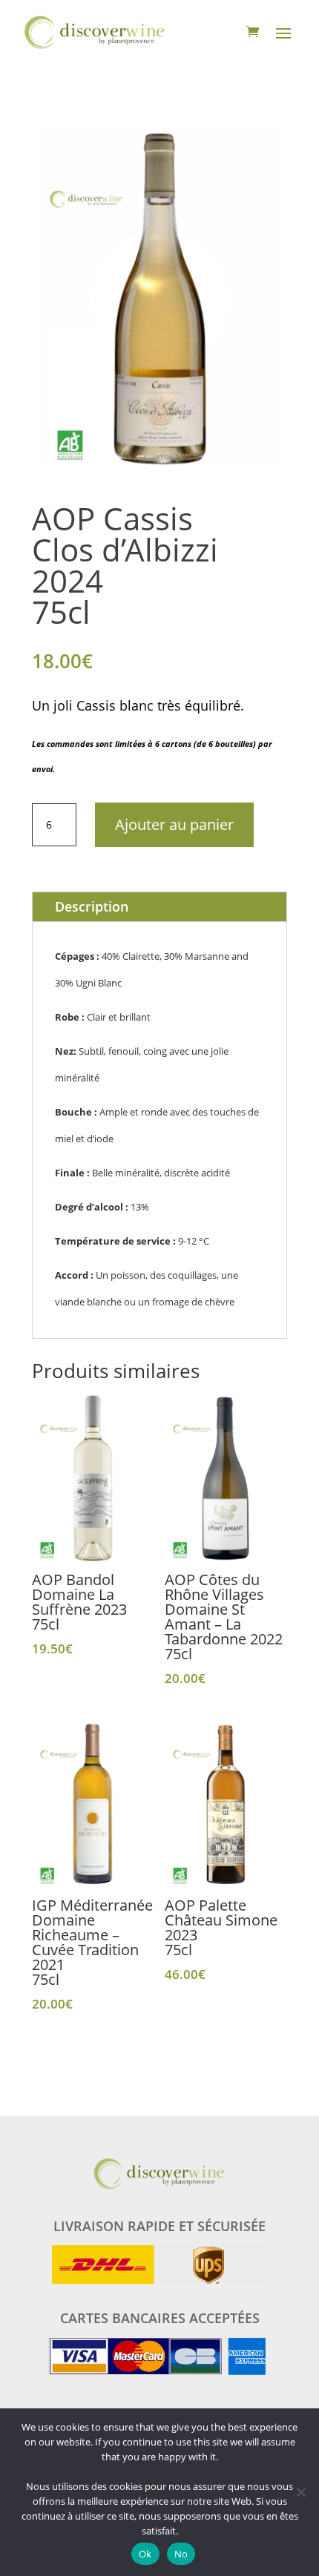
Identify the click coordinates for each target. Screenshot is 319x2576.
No (181, 2554)
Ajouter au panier (174, 824)
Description (92, 906)
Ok (145, 2554)
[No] (300, 2492)
